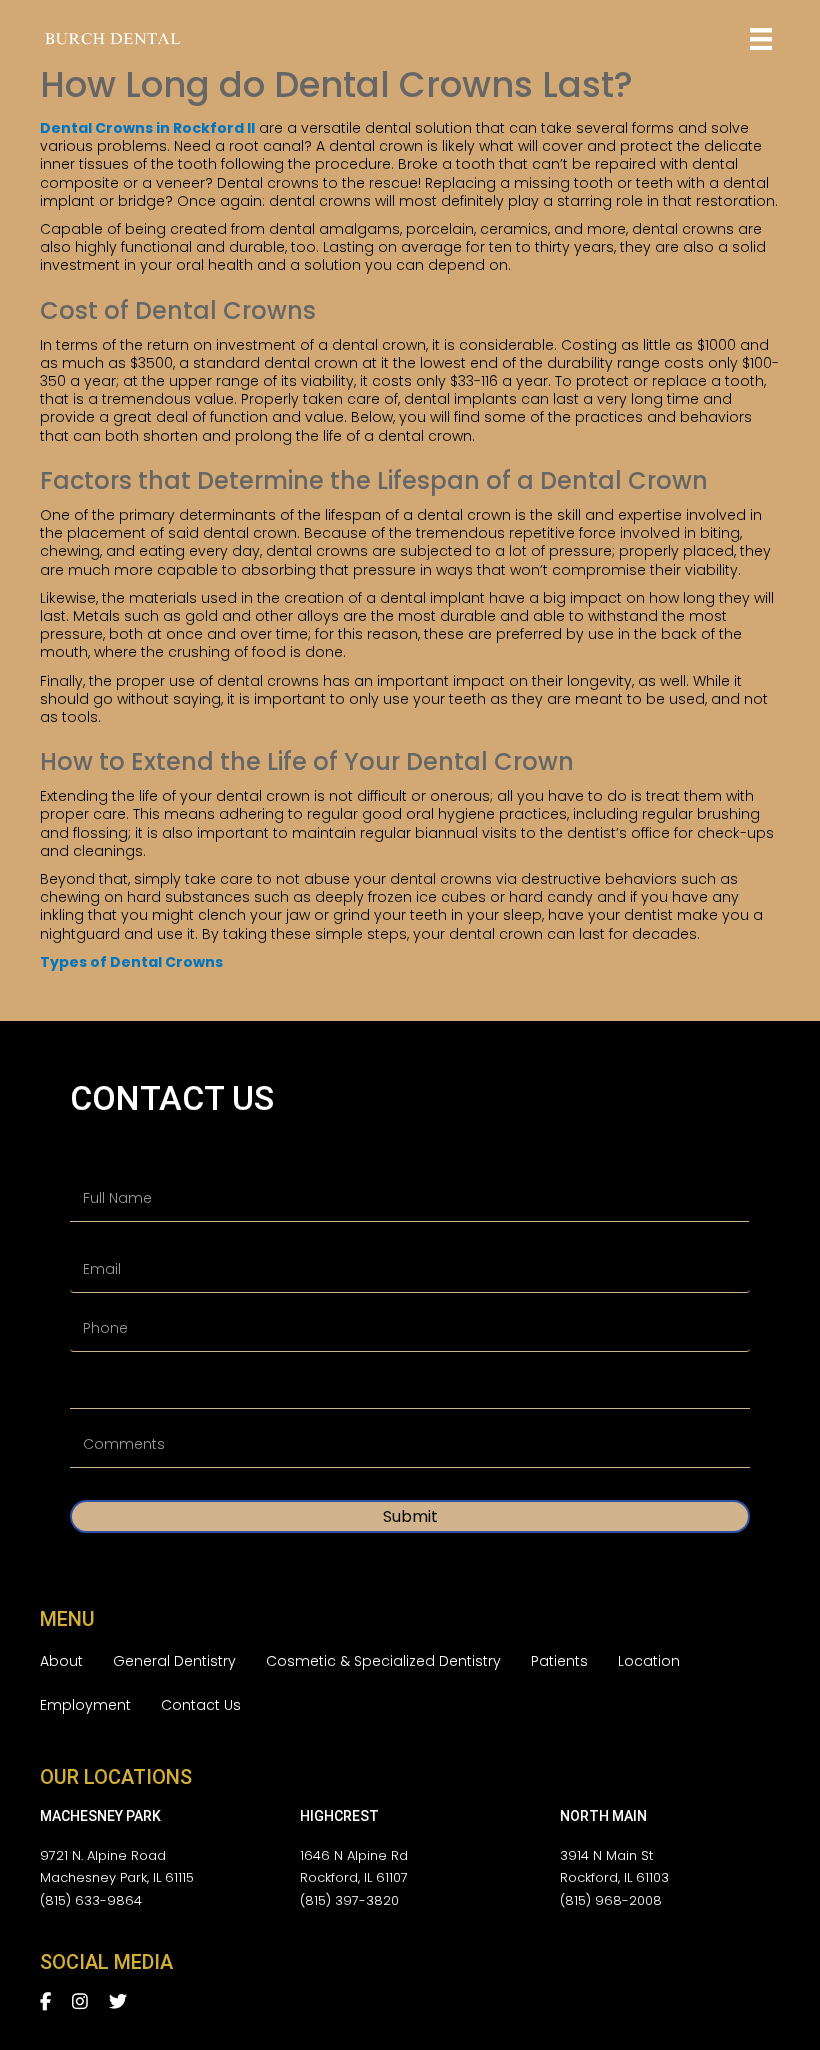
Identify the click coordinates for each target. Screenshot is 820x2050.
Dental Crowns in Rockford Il (147, 128)
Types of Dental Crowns (131, 962)
